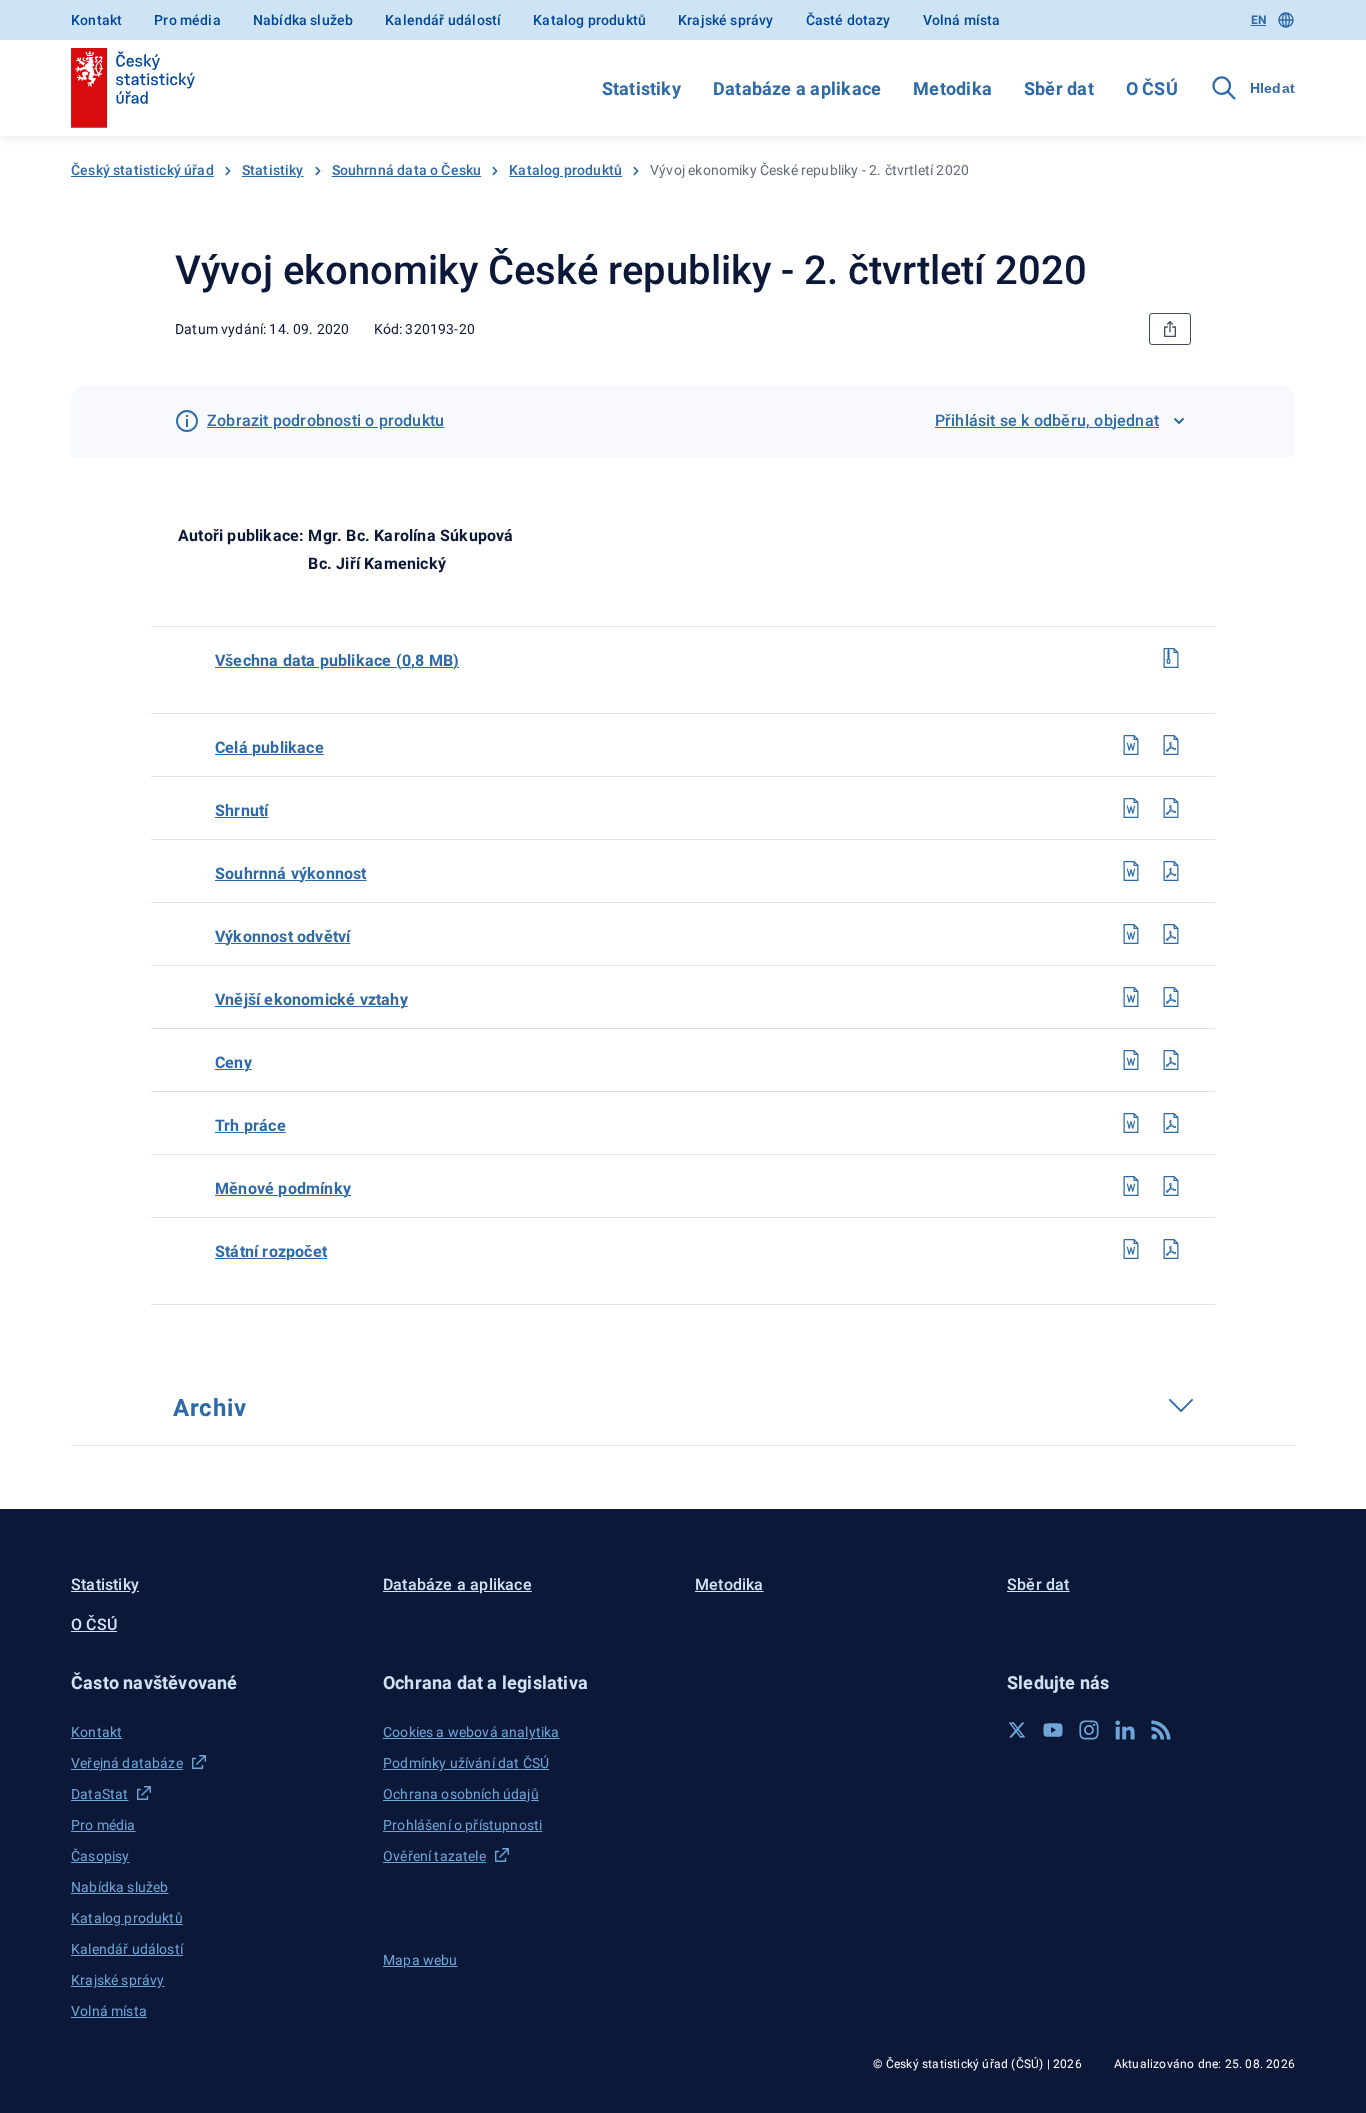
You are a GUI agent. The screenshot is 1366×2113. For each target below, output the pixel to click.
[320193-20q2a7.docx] (1131, 1186)
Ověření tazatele (434, 1856)
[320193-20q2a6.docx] (1131, 1123)
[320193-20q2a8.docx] (1131, 1249)
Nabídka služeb (303, 20)
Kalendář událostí (443, 20)
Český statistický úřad (142, 170)
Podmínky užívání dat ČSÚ (466, 1763)
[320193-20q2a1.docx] (1131, 808)
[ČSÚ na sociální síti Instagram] (1089, 1730)
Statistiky (641, 88)
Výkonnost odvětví (282, 936)
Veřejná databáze (127, 1763)
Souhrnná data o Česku (407, 170)
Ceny (233, 1062)
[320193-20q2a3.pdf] (1171, 934)
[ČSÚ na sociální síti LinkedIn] (1125, 1730)
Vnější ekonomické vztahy (311, 999)
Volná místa (962, 20)
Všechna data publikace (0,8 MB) (337, 660)
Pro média (187, 20)
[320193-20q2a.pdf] (1171, 745)
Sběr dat (1059, 88)
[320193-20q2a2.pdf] (1171, 871)
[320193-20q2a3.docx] (1131, 934)
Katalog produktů (589, 20)
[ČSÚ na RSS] (1161, 1730)
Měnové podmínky (283, 1188)
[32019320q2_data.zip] (1171, 658)
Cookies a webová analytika (471, 1732)
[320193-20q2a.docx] (1131, 745)
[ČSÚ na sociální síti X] (1017, 1730)
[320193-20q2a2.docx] (1131, 871)
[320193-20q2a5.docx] (1131, 1060)
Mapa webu (420, 1960)
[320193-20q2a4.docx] (1131, 997)
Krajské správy (725, 20)
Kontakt (96, 20)
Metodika (952, 88)
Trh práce (250, 1125)
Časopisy (100, 1856)
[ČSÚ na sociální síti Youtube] (1053, 1730)
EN (1258, 20)
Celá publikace (269, 747)
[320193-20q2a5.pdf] (1171, 1060)
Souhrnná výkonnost (291, 873)
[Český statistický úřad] (133, 88)
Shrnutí (241, 810)
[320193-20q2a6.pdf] (1171, 1123)
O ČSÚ (1152, 88)
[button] (215, 1682)
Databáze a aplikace (797, 88)
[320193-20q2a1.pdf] (1171, 808)
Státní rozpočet (271, 1251)
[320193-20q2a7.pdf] (1171, 1186)
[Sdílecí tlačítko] (1170, 329)
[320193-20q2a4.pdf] (1171, 997)
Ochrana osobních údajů (461, 1794)
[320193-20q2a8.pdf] (1171, 1249)
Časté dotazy (848, 20)
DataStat (99, 1794)
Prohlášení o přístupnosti (462, 1825)
